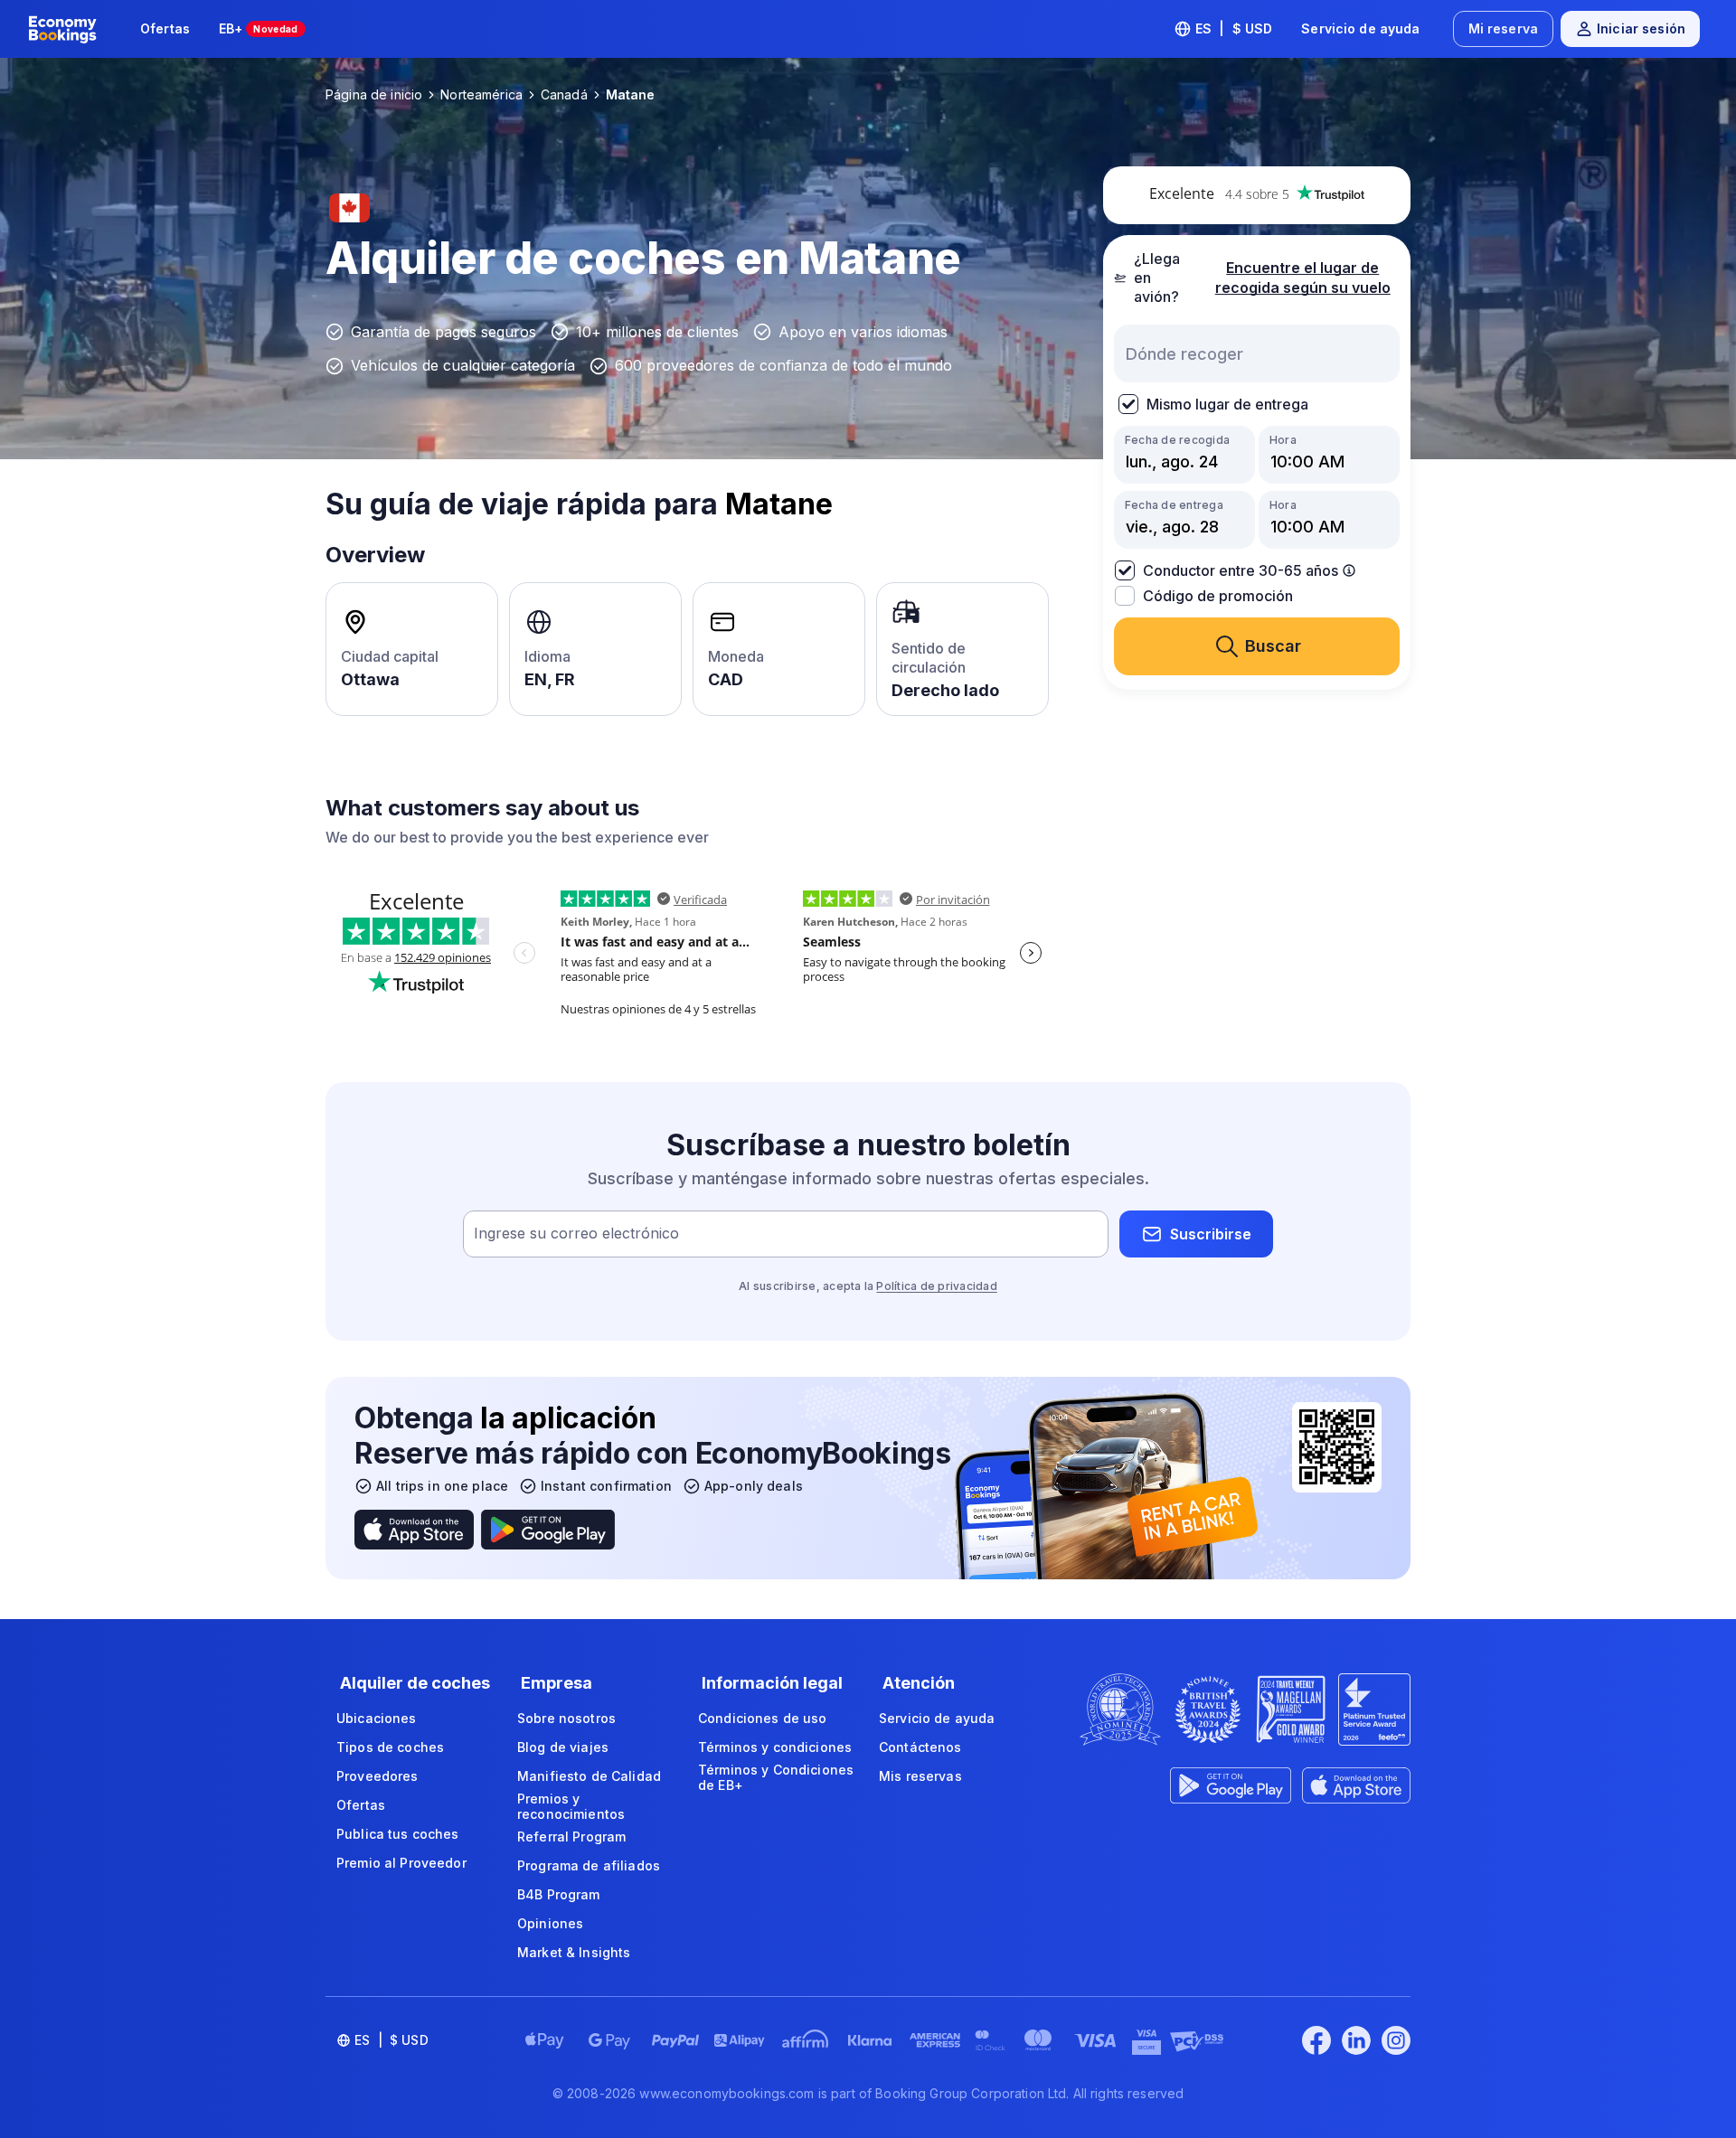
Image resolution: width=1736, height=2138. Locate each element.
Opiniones (550, 1923)
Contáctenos (920, 1747)
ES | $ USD (1234, 28)
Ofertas (165, 28)
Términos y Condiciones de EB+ (776, 1778)
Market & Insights (574, 1952)
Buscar (1273, 646)
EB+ (259, 28)
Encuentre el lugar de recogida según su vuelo (1303, 278)
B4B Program (559, 1894)
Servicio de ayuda (1360, 28)
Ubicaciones (377, 1718)
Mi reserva (1503, 28)
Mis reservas (920, 1776)
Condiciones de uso (763, 1718)
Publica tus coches (398, 1834)
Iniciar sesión (1641, 28)
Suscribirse (1211, 1234)
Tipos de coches (390, 1747)
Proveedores (377, 1776)
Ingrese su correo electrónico (576, 1234)
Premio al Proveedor (401, 1863)
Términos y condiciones (775, 1747)
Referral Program (571, 1837)
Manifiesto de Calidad (589, 1776)
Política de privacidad (936, 1286)
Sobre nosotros (566, 1718)
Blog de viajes (563, 1747)
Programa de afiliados (589, 1865)
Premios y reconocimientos (571, 1807)
